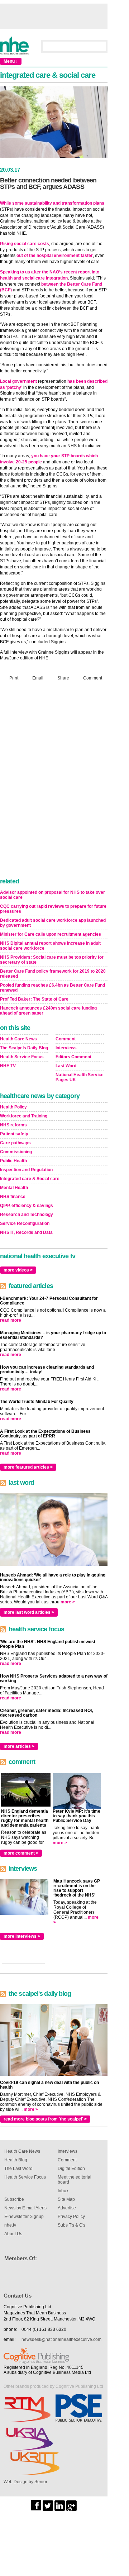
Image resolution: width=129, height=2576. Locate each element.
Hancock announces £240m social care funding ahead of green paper (48, 1011)
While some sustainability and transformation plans (52, 203)
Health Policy (13, 1107)
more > (68, 1602)
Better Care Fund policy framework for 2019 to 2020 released (53, 974)
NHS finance (13, 1197)
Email (38, 678)
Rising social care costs (25, 244)
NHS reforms (13, 1125)
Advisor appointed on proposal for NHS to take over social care (52, 895)
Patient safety (14, 1134)
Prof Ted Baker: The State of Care (34, 999)
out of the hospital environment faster (55, 256)
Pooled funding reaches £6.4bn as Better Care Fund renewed (52, 988)
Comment (93, 678)
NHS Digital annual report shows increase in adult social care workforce (50, 946)
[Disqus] (54, 781)
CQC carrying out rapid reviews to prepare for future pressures (53, 909)
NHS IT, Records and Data (26, 1232)
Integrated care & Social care (30, 1179)
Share (63, 678)
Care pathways (15, 1143)
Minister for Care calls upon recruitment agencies (51, 934)
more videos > (18, 1270)
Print (14, 678)
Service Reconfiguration (25, 1223)
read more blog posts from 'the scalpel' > (45, 2119)
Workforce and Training (24, 1116)
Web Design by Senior (25, 2482)
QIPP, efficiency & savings (27, 1206)
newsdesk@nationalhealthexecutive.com (61, 2339)
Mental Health (14, 1188)
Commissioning (16, 1152)
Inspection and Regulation (26, 1170)
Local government (18, 381)
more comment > (21, 1853)
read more (11, 1320)
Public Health (13, 1161)
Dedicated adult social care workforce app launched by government (53, 923)
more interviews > (22, 1936)
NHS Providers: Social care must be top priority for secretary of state (52, 960)
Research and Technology (27, 1215)
